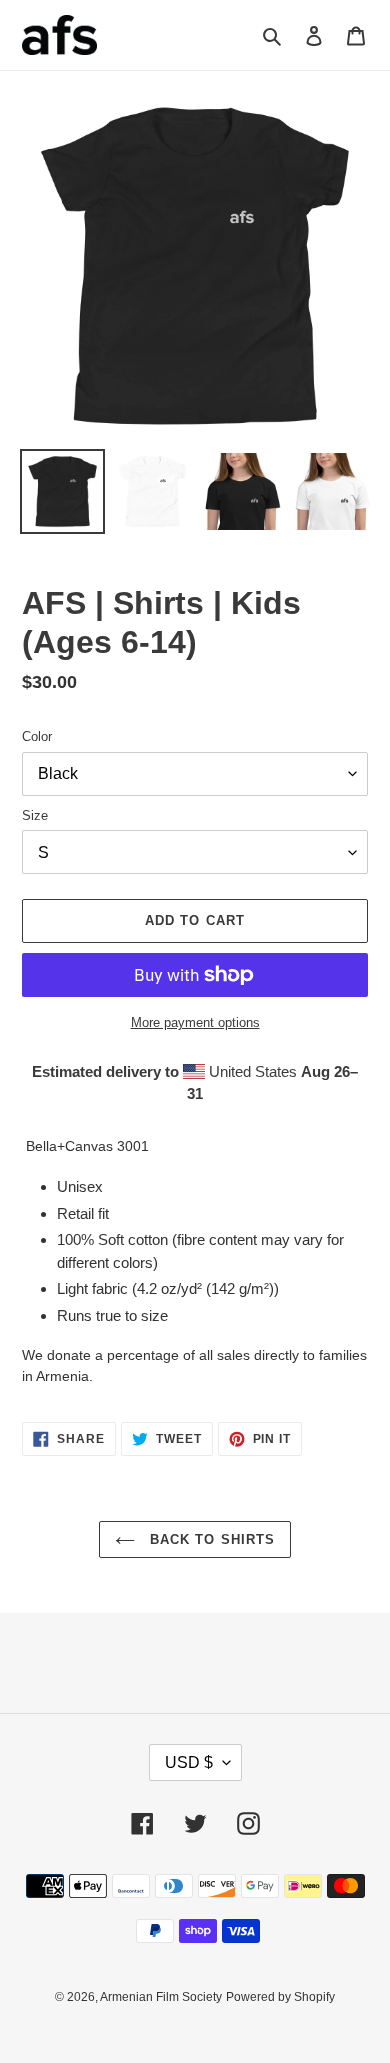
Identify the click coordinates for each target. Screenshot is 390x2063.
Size (35, 815)
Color (37, 736)
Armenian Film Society (161, 1997)
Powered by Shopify (280, 1997)
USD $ (189, 1762)
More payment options (195, 1022)
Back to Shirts (210, 1539)
